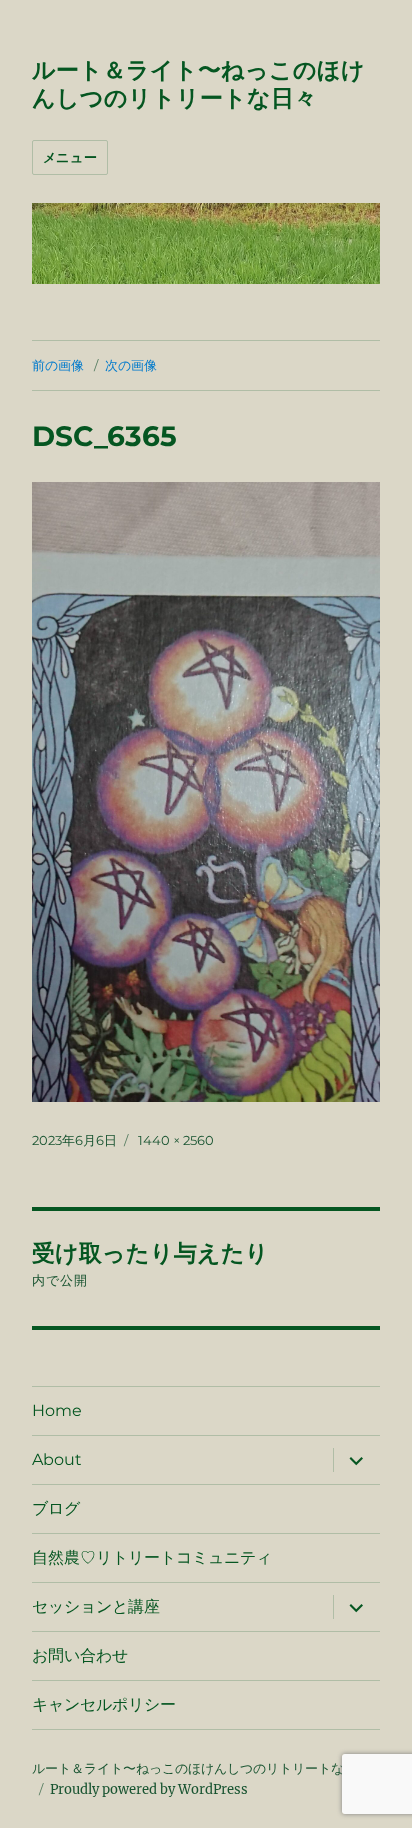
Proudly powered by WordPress (149, 1789)
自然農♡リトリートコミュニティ (152, 1557)
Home (57, 1410)
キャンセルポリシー (104, 1704)
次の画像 (131, 365)
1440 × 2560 (176, 1140)
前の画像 (58, 365)
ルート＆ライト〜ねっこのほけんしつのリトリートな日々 (198, 84)
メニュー (70, 157)
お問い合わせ (80, 1655)
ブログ (56, 1508)
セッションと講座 (96, 1606)
